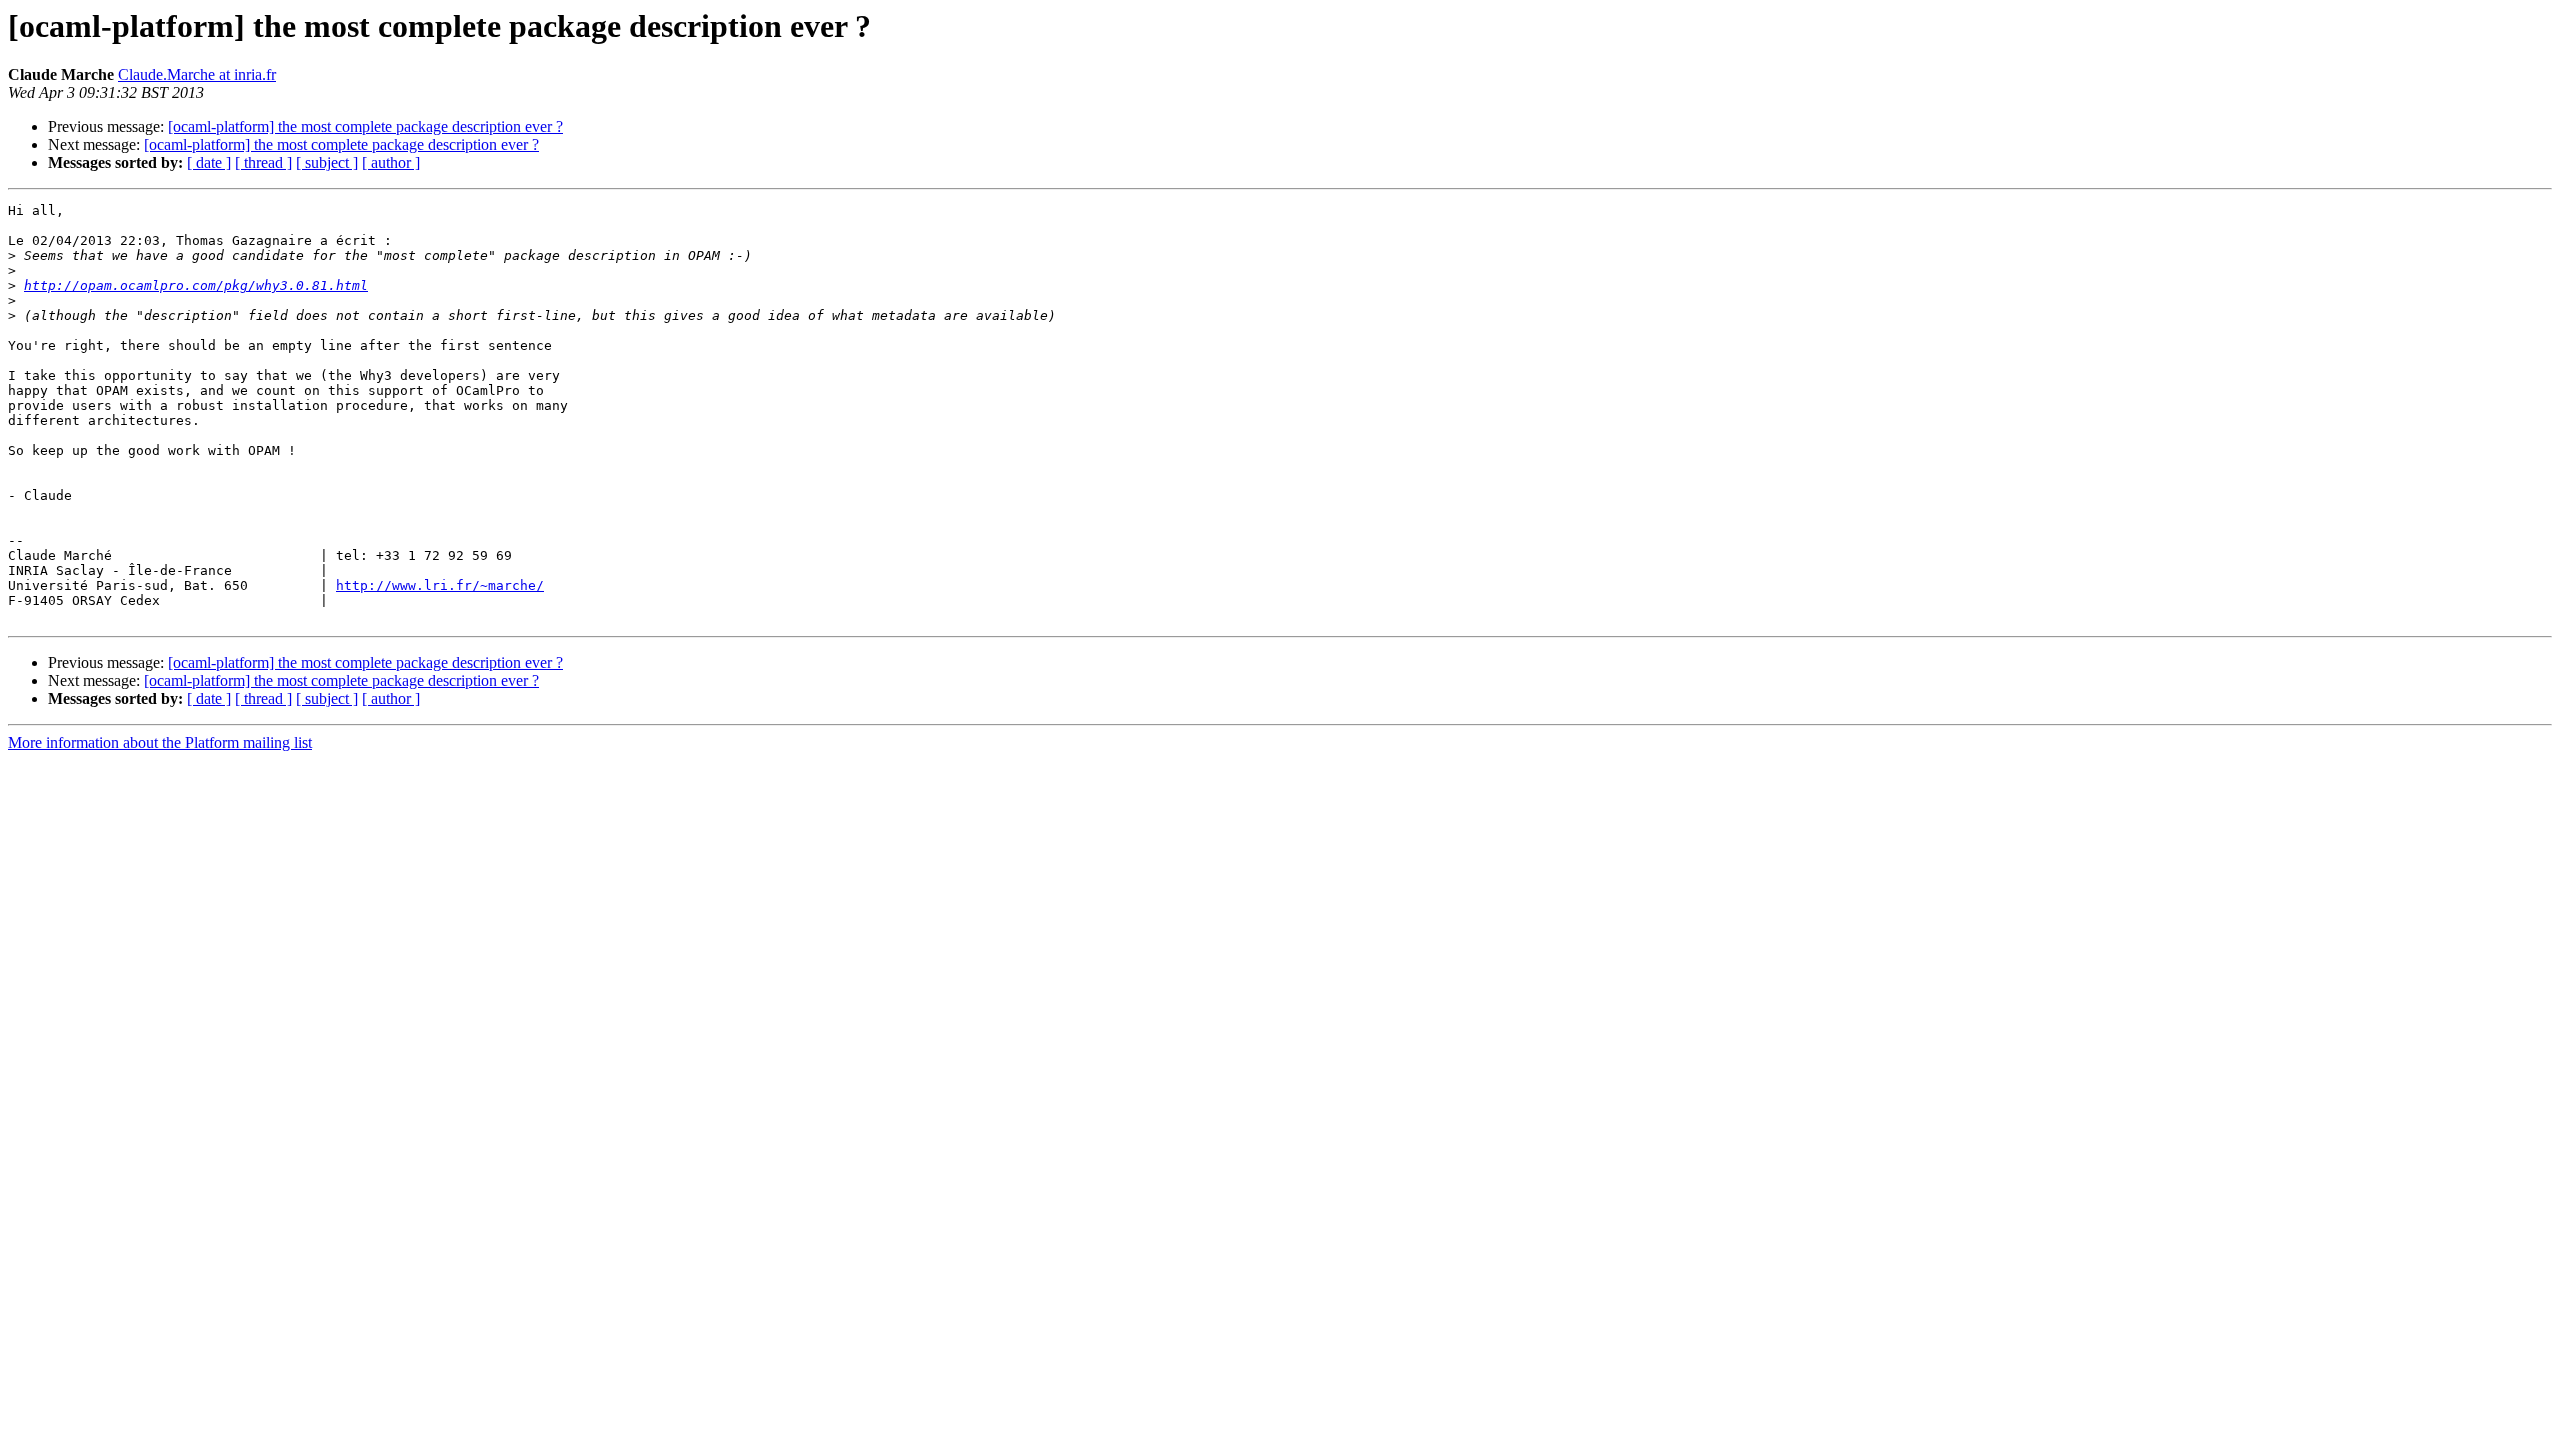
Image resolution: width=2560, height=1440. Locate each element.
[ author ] (391, 162)
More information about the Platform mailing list (160, 742)
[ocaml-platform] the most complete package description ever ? (365, 126)
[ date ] (209, 162)
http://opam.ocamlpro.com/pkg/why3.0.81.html (196, 285)
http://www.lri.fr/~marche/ (440, 585)
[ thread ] (263, 162)
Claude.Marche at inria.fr (197, 74)
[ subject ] (327, 162)
